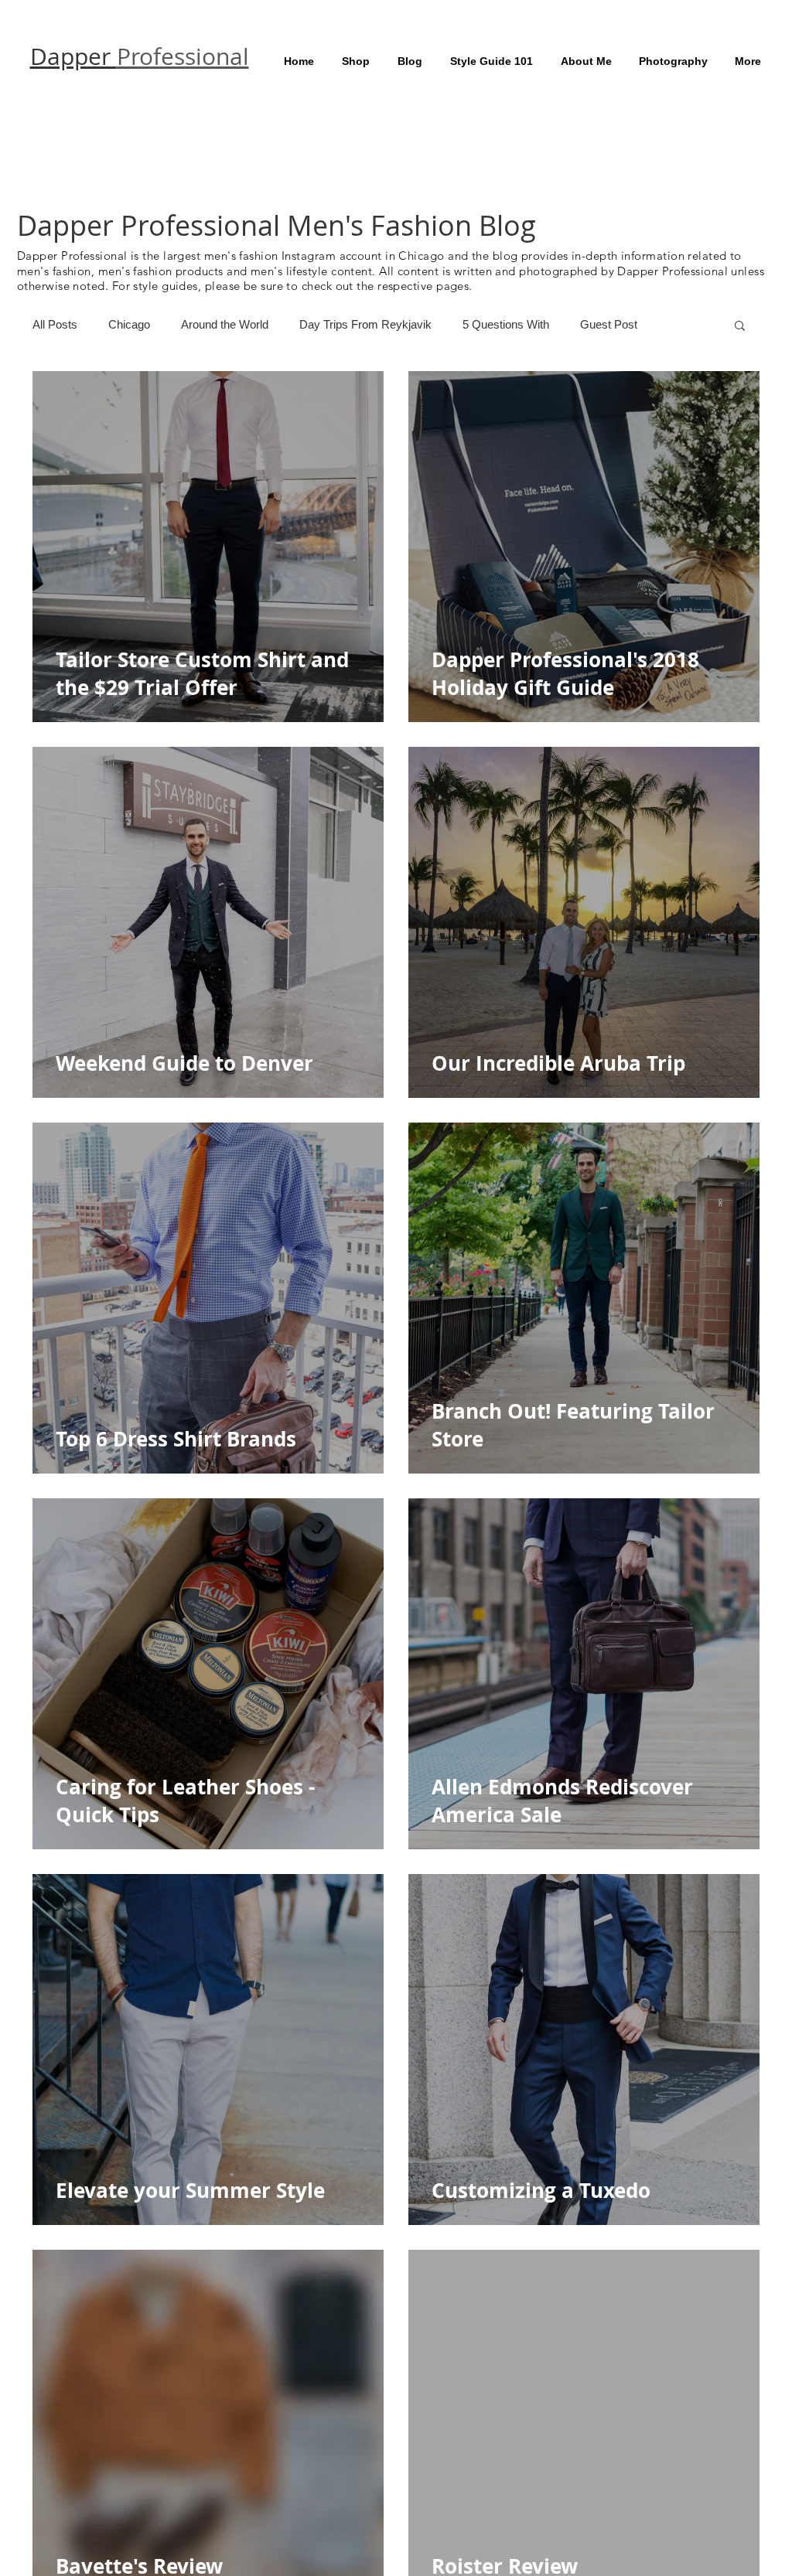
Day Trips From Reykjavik (365, 324)
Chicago (129, 324)
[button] (740, 327)
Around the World (225, 324)
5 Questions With (506, 324)
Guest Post (609, 324)
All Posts (55, 324)
